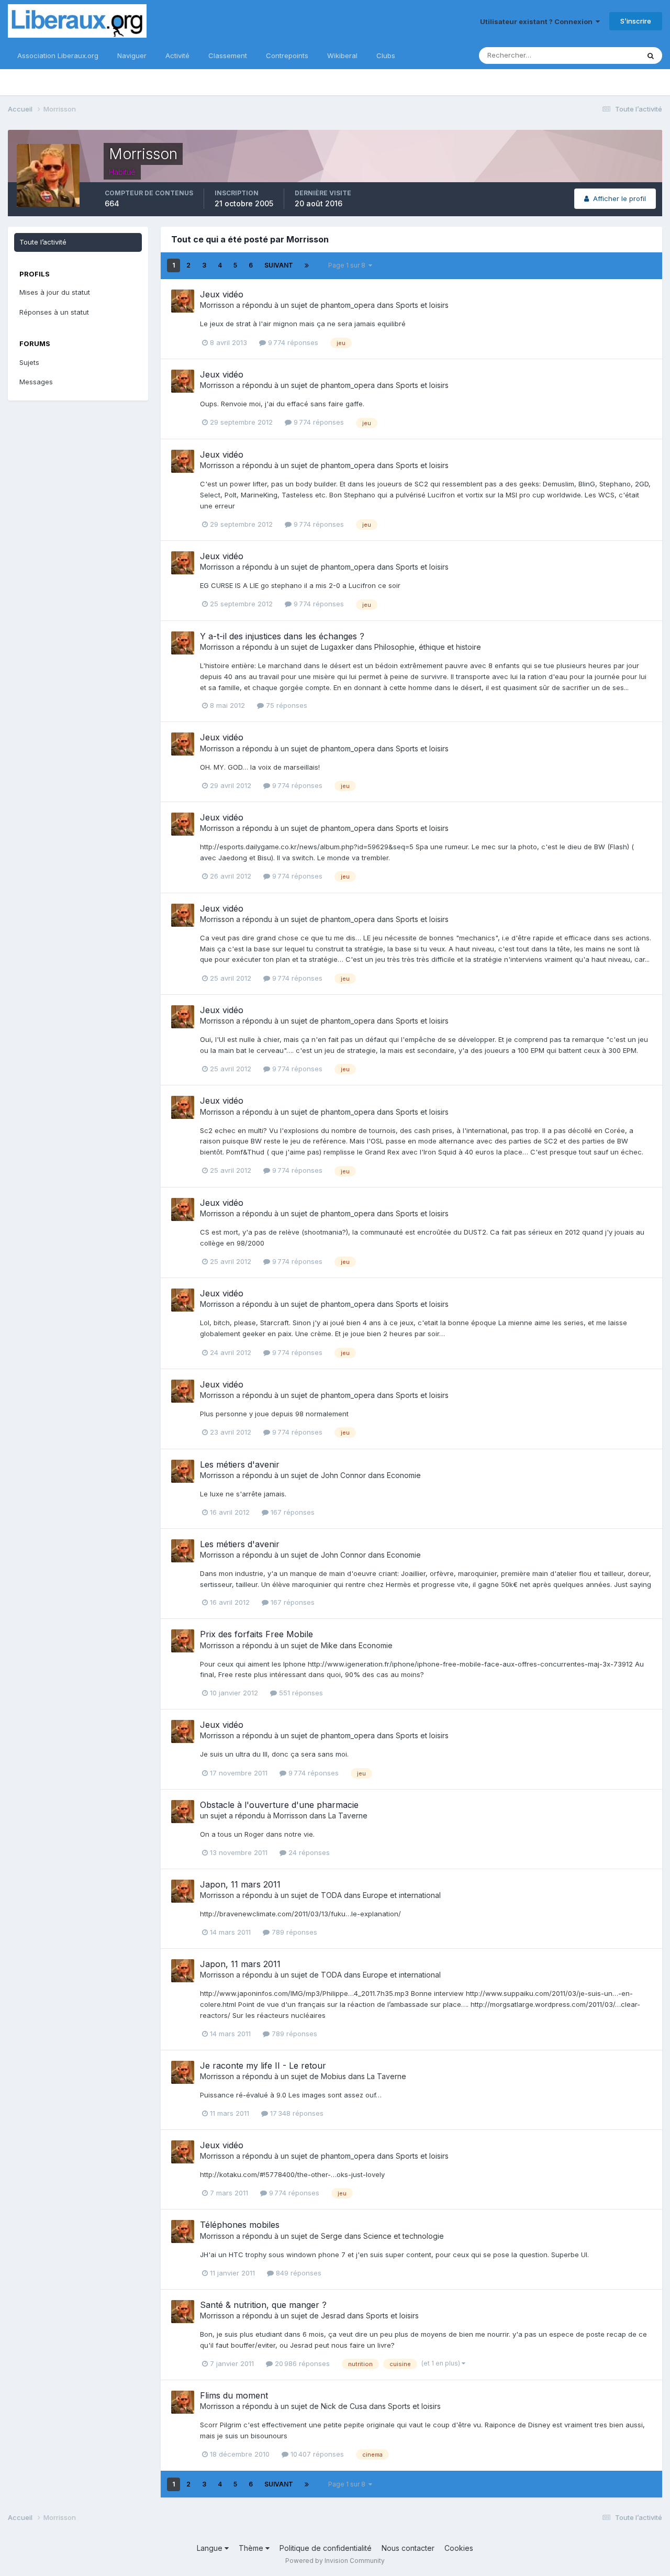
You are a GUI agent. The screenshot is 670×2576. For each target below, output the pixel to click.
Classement (228, 55)
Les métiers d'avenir (240, 1464)
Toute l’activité (43, 242)
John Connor (343, 1475)
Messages (36, 382)
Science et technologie (404, 2236)
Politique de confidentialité (326, 2548)
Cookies (459, 2548)
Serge (332, 2236)
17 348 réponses (296, 2113)
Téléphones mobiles (240, 2225)
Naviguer (132, 55)
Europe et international (402, 1895)
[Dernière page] (307, 265)
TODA (331, 1895)
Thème (252, 2548)
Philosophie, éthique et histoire (428, 647)
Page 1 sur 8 (348, 265)
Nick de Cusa (344, 2406)
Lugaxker (337, 647)
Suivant (279, 265)
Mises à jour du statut (55, 292)
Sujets (29, 362)
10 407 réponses (316, 2454)
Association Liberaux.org (58, 55)
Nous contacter (408, 2548)
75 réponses (286, 705)
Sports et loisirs (422, 305)
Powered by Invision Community (335, 2561)
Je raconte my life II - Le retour (263, 2066)
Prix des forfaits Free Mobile (256, 1634)
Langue (211, 2548)
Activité (177, 55)
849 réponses (298, 2273)
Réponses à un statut (54, 312)
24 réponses (308, 1852)
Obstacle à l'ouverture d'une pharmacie (279, 1805)
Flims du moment (234, 2395)
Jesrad (333, 2316)
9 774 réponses (292, 342)
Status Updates (601, 55)
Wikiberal (342, 55)
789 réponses (293, 1932)
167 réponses (292, 1512)
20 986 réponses (301, 2363)
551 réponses (300, 1693)
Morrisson (217, 305)
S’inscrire (636, 21)
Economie (404, 1475)
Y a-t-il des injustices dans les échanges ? (282, 636)
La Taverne (348, 1816)
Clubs (386, 55)
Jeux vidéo (222, 294)
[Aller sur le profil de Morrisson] (183, 301)
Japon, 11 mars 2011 (240, 1884)
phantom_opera (348, 305)
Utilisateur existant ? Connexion (538, 21)
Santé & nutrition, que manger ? (263, 2305)
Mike (329, 1645)
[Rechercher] (651, 55)
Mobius (333, 2076)
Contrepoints (287, 55)
